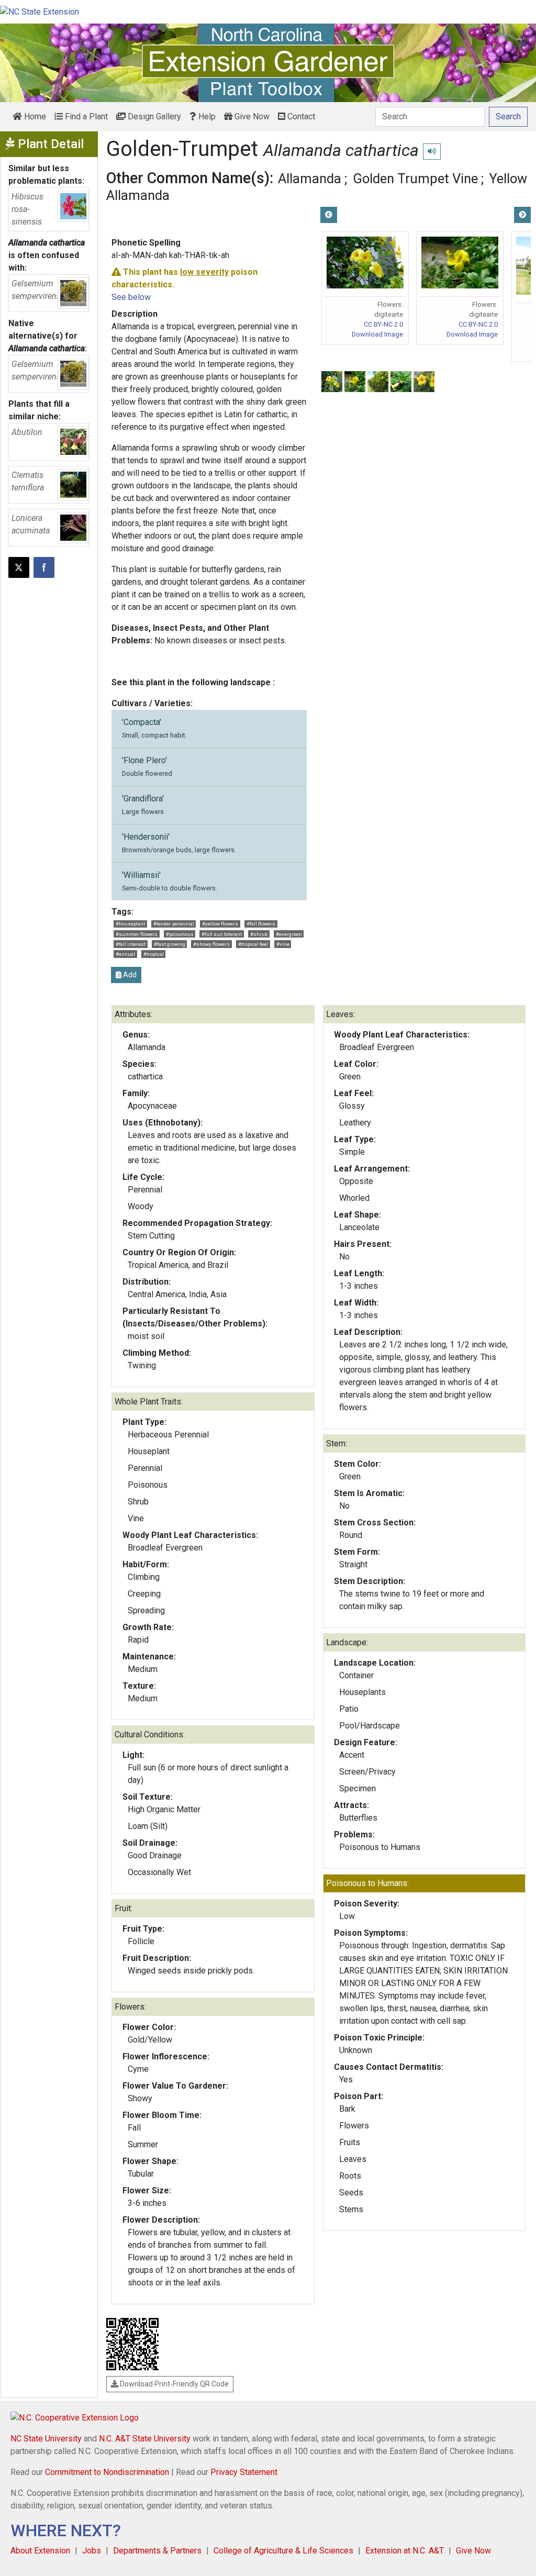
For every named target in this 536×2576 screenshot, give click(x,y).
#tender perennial (174, 924)
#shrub (259, 934)
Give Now (251, 116)
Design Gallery (153, 116)
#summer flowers (137, 934)
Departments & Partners (157, 2551)
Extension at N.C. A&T (405, 2551)
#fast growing (170, 944)
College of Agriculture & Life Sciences (283, 2551)
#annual (125, 954)
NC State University (46, 2439)
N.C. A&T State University (145, 2439)
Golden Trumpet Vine (415, 179)
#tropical (154, 954)
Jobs (92, 2551)
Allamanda (310, 179)
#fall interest (131, 944)
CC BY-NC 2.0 (383, 324)
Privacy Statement (244, 2472)
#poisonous (180, 934)
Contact (300, 116)
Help (206, 116)
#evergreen (289, 934)
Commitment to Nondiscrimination (107, 2472)
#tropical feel (253, 944)
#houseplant (130, 924)
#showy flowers (211, 944)
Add (129, 975)
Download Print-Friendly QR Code (174, 2384)
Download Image (377, 334)
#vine (283, 944)
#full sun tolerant (222, 934)
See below (131, 297)
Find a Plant (85, 116)
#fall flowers (261, 924)
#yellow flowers (220, 924)
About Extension (40, 2551)
